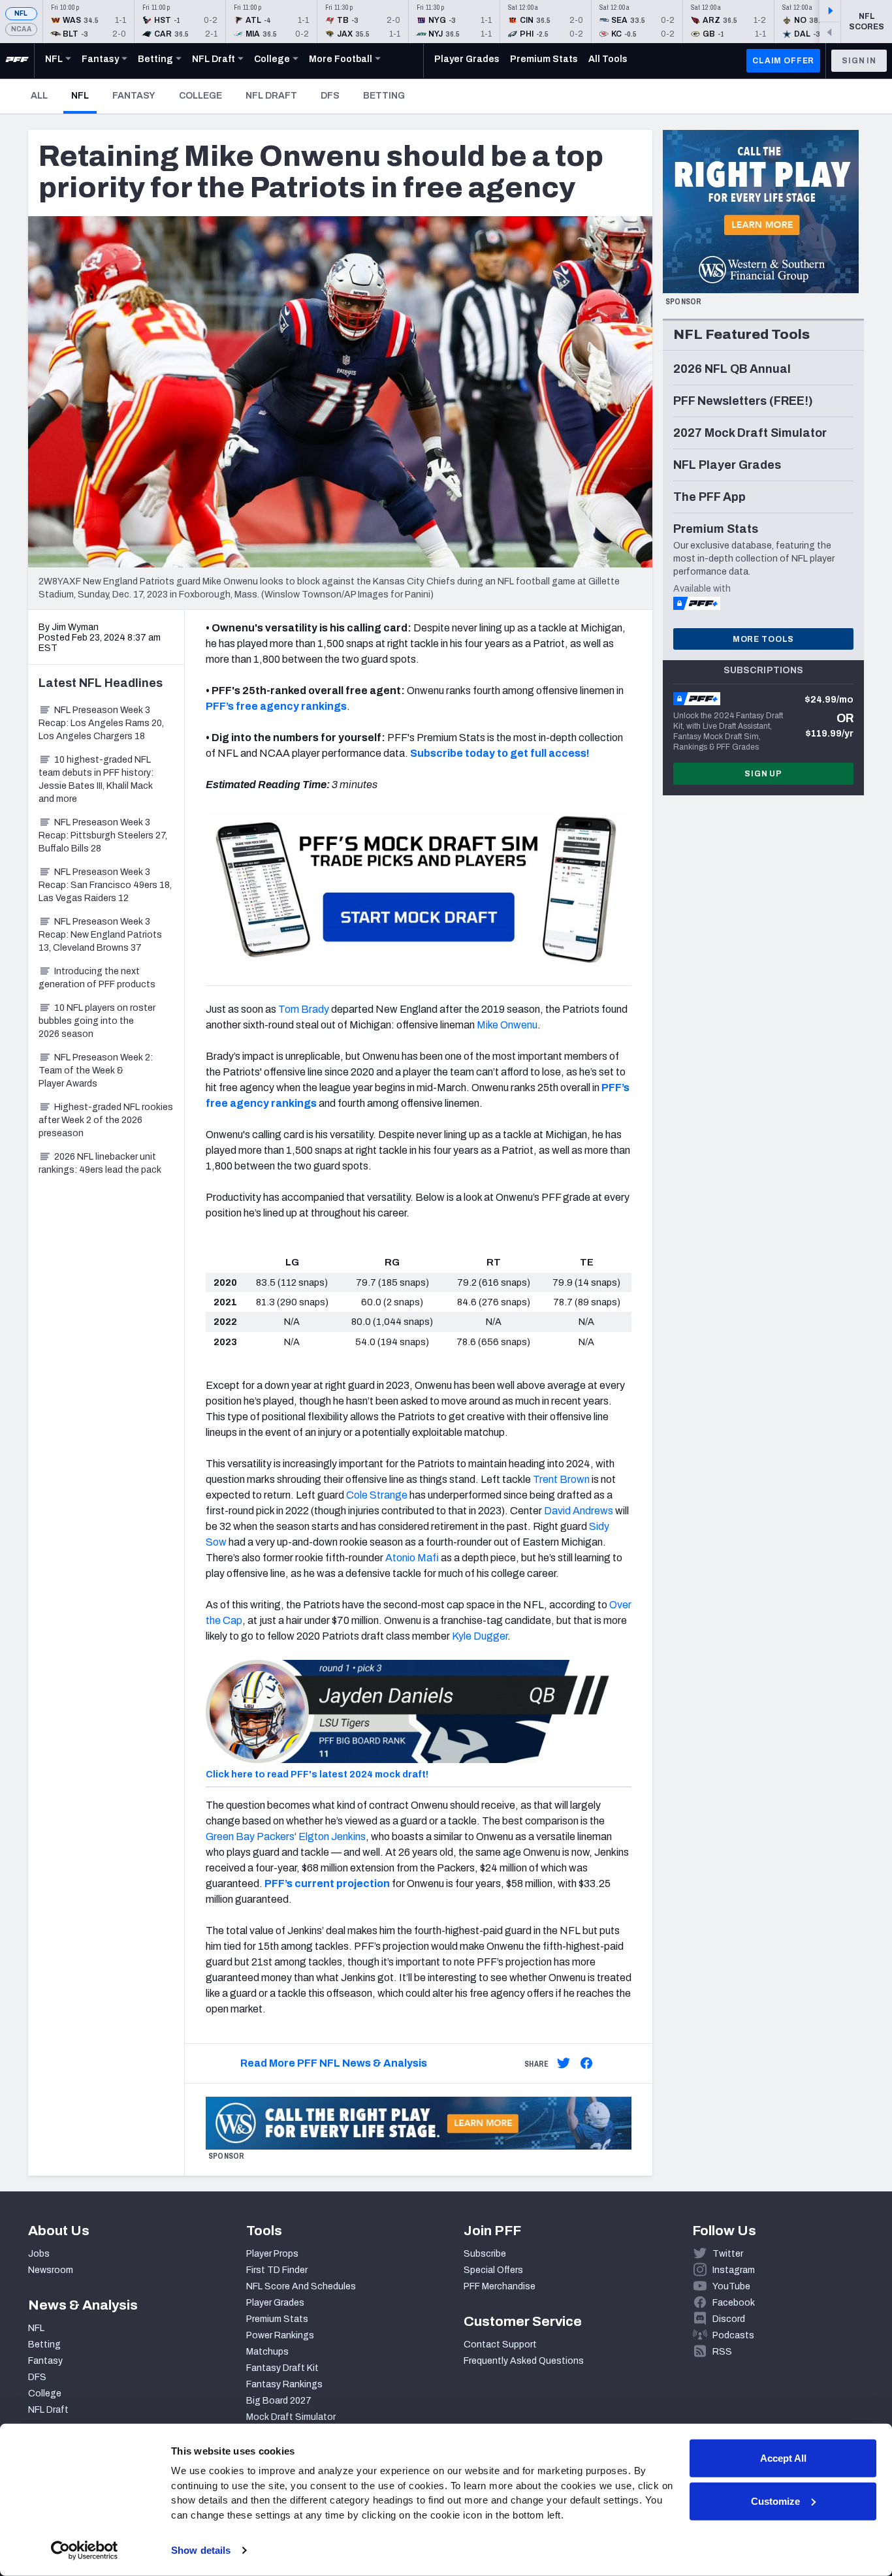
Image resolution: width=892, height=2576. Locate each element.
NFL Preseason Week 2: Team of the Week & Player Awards (96, 1071)
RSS (722, 2352)
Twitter (728, 2254)
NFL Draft (271, 96)
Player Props (272, 2254)
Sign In (859, 61)
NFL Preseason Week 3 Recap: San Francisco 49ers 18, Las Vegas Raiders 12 (105, 885)
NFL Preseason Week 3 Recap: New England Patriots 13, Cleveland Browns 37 (100, 935)
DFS (330, 96)
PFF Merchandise (500, 2286)
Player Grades (275, 2303)
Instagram (734, 2270)
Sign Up (763, 774)
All (39, 96)
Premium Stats (277, 2319)
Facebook (734, 2303)
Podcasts (733, 2335)
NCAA (21, 29)
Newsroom (51, 2270)
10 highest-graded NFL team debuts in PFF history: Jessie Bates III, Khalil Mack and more (96, 779)
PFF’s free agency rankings (276, 706)
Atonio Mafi (412, 1558)
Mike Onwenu (507, 1025)
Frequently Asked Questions (524, 2361)
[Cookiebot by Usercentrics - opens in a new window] (85, 2551)
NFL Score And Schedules (301, 2286)
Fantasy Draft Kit (282, 2368)
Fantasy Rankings (284, 2384)
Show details (201, 2550)
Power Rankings (280, 2335)
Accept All (783, 2458)
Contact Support (500, 2345)
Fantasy (134, 96)
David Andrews (579, 1511)
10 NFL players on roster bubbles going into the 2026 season (97, 1021)
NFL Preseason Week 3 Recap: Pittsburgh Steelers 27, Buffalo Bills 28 (103, 835)
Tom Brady (304, 1009)
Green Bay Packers (250, 1837)
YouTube (731, 2286)
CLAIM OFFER (783, 61)
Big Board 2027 (279, 2401)
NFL (21, 13)
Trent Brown (561, 1479)
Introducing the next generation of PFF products (97, 978)
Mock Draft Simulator (291, 2417)
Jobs (39, 2254)
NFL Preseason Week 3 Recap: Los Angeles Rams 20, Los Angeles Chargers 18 (101, 723)
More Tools (763, 639)
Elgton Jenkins (332, 1837)
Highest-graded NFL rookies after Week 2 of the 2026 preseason (106, 1120)
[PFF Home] (17, 61)
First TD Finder (277, 2270)
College (200, 96)
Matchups (267, 2352)
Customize (775, 2501)
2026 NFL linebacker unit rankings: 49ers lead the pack (100, 1163)
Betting (384, 96)
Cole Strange (377, 1495)
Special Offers (493, 2270)
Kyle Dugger (480, 1636)
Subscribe (485, 2254)
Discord (729, 2319)
